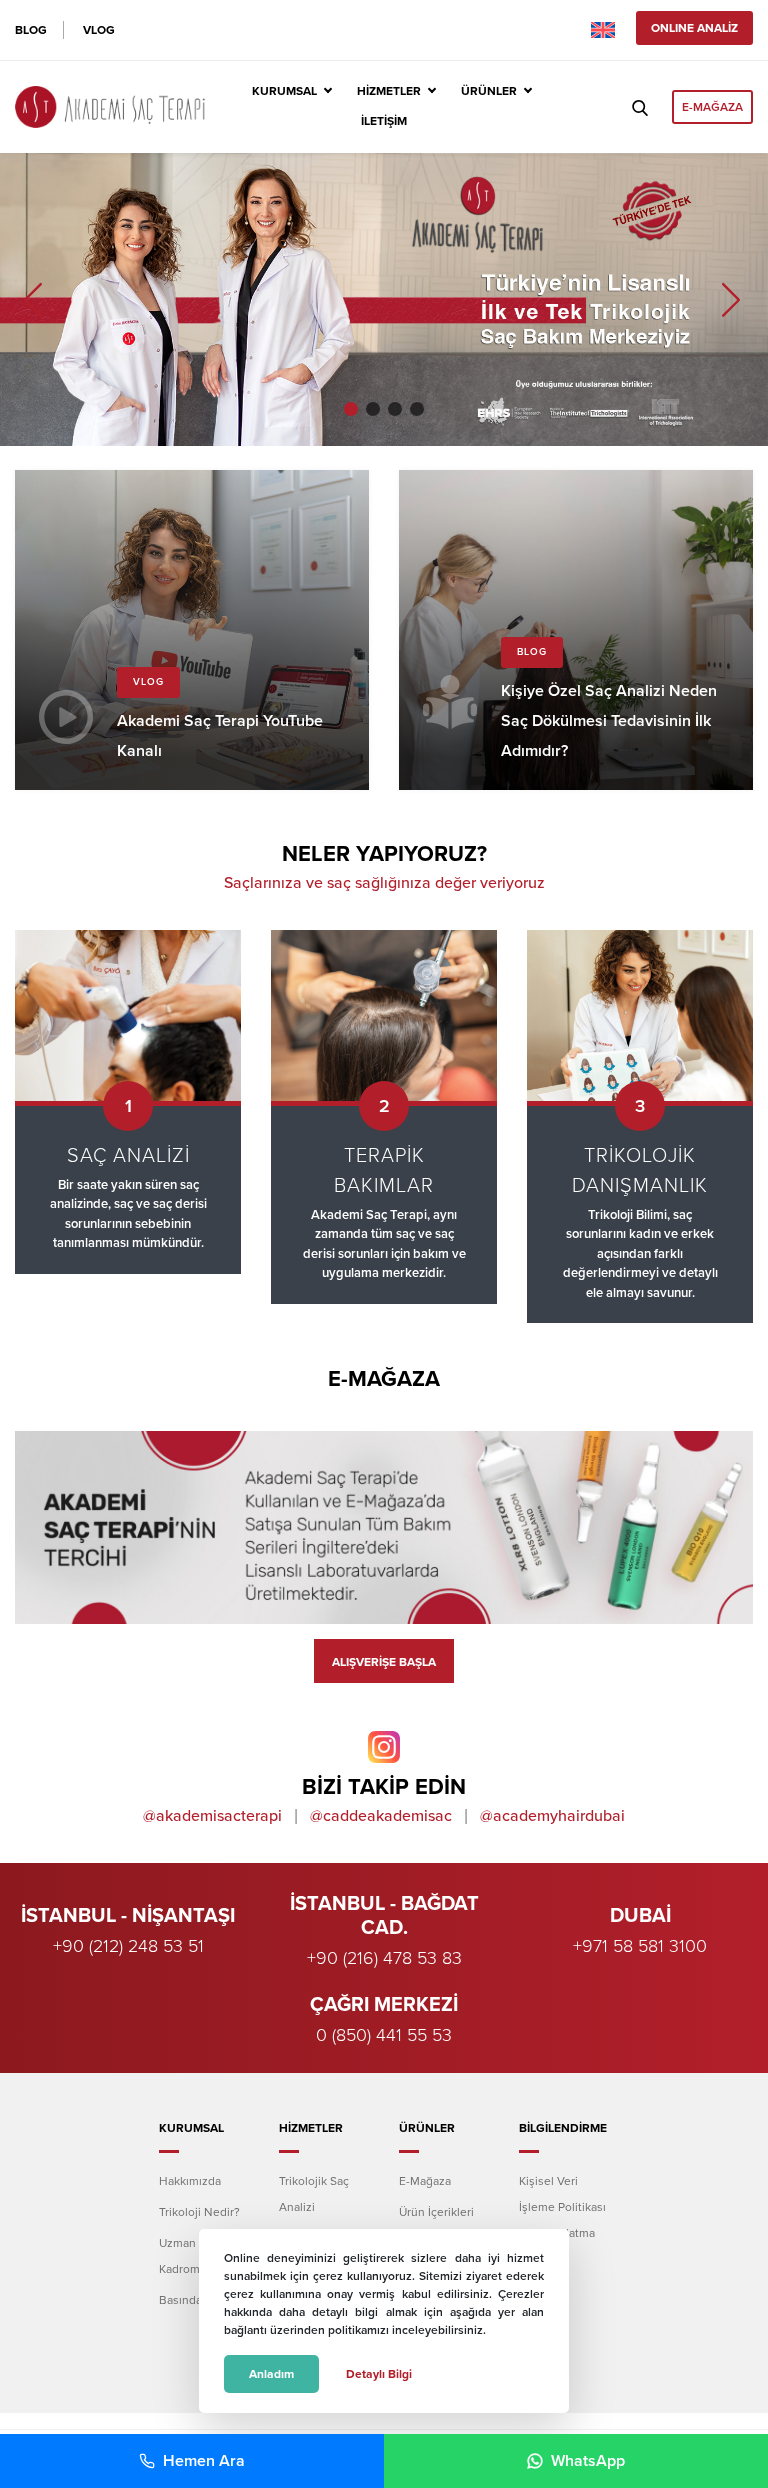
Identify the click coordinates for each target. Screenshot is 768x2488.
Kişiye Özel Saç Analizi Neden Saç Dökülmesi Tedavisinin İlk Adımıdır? (576, 630)
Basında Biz (190, 2300)
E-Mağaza (425, 2181)
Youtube (192, 630)
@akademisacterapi (212, 1816)
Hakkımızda (190, 2181)
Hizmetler (389, 91)
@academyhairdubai (552, 1816)
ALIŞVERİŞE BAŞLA (384, 1662)
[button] (351, 409)
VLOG (99, 30)
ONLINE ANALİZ (694, 28)
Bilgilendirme (563, 2128)
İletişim (384, 121)
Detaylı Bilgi (379, 2374)
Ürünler (489, 91)
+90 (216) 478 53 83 (384, 1958)
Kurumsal (284, 91)
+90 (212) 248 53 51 (128, 1946)
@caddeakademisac (381, 1816)
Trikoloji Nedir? (199, 2212)
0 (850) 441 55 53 (384, 2035)
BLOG (31, 30)
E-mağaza (712, 107)
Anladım (271, 2374)
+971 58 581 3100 (640, 1946)
